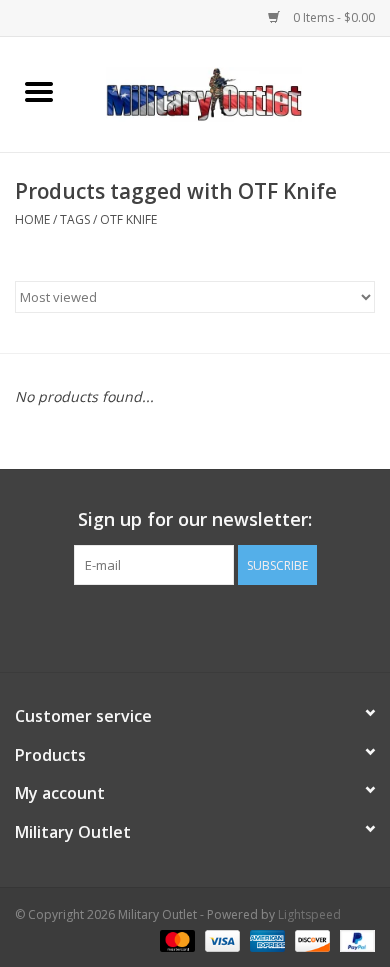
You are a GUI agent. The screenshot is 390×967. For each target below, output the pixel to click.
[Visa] (220, 939)
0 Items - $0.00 (332, 17)
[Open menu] (39, 91)
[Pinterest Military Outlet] (231, 626)
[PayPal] (354, 939)
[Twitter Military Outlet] (195, 626)
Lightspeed (309, 914)
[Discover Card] (310, 939)
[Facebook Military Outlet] (159, 626)
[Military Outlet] (234, 92)
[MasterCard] (175, 939)
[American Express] (265, 939)
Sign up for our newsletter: (195, 519)
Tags (75, 219)
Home (32, 219)
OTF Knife (128, 219)
